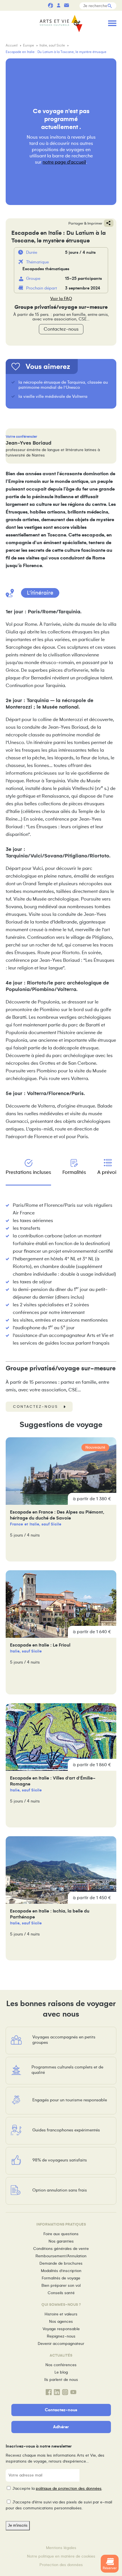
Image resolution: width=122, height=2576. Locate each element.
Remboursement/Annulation (61, 2256)
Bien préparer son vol (61, 2286)
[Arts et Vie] (61, 24)
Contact (66, 5)
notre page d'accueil (64, 162)
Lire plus (61, 1499)
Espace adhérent (58, 5)
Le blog (61, 2372)
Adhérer (61, 2427)
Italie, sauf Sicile (53, 46)
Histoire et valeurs (61, 2314)
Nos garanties (61, 2241)
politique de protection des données (69, 2489)
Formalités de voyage (61, 2278)
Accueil (12, 46)
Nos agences (61, 2322)
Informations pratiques (74, 5)
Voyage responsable (61, 2329)
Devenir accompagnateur (61, 2344)
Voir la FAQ (61, 299)
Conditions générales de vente (61, 2249)
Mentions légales (61, 2548)
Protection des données (61, 2565)
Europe (29, 46)
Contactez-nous (61, 329)
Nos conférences (61, 2365)
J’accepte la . (57, 2489)
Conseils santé (61, 2293)
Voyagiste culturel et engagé (51, 5)
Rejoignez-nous (61, 2336)
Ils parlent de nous (61, 2380)
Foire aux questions (61, 2234)
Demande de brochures (61, 2263)
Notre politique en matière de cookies (61, 2556)
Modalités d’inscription (61, 2271)
